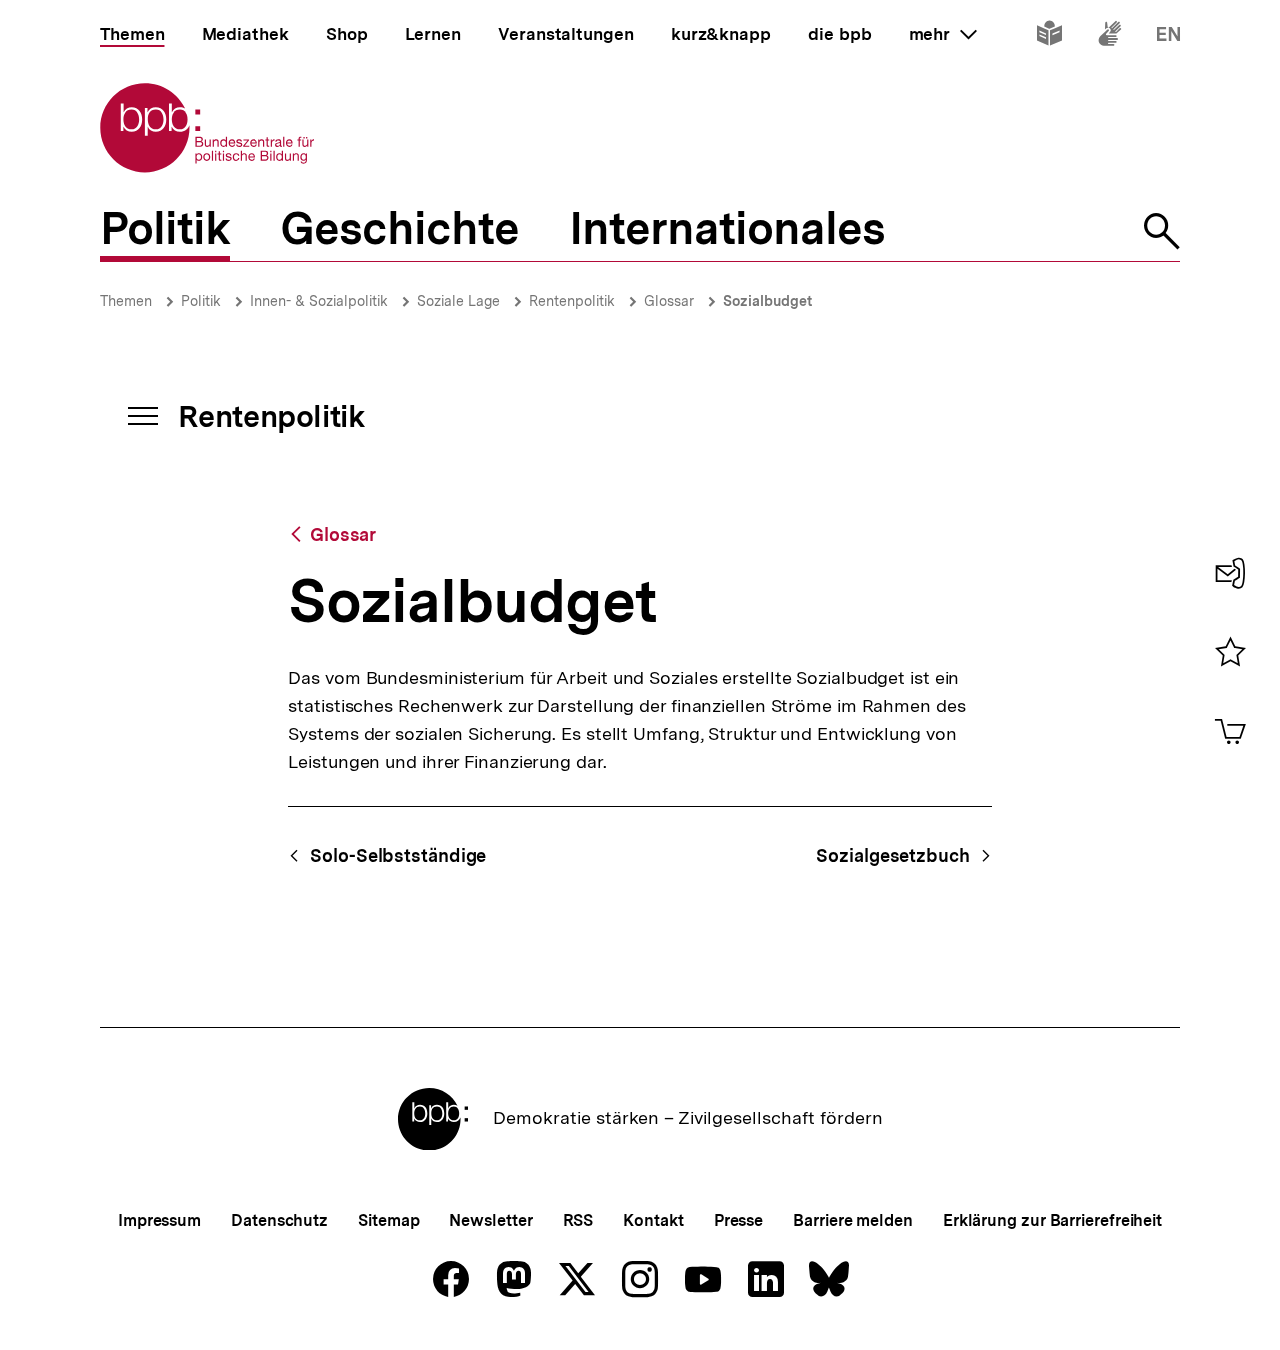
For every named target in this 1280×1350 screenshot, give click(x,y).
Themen (126, 301)
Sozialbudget (767, 301)
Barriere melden (853, 1220)
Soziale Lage (458, 301)
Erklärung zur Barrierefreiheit (1052, 1220)
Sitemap (388, 1220)
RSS (578, 1220)
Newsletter (490, 1220)
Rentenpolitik (572, 301)
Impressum (159, 1220)
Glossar (669, 301)
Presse (738, 1220)
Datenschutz (279, 1220)
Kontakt (653, 1220)
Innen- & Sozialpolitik (319, 301)
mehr (943, 34)
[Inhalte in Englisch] (1168, 37)
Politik (201, 301)
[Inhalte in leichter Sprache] (1049, 37)
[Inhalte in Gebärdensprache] (1109, 37)
